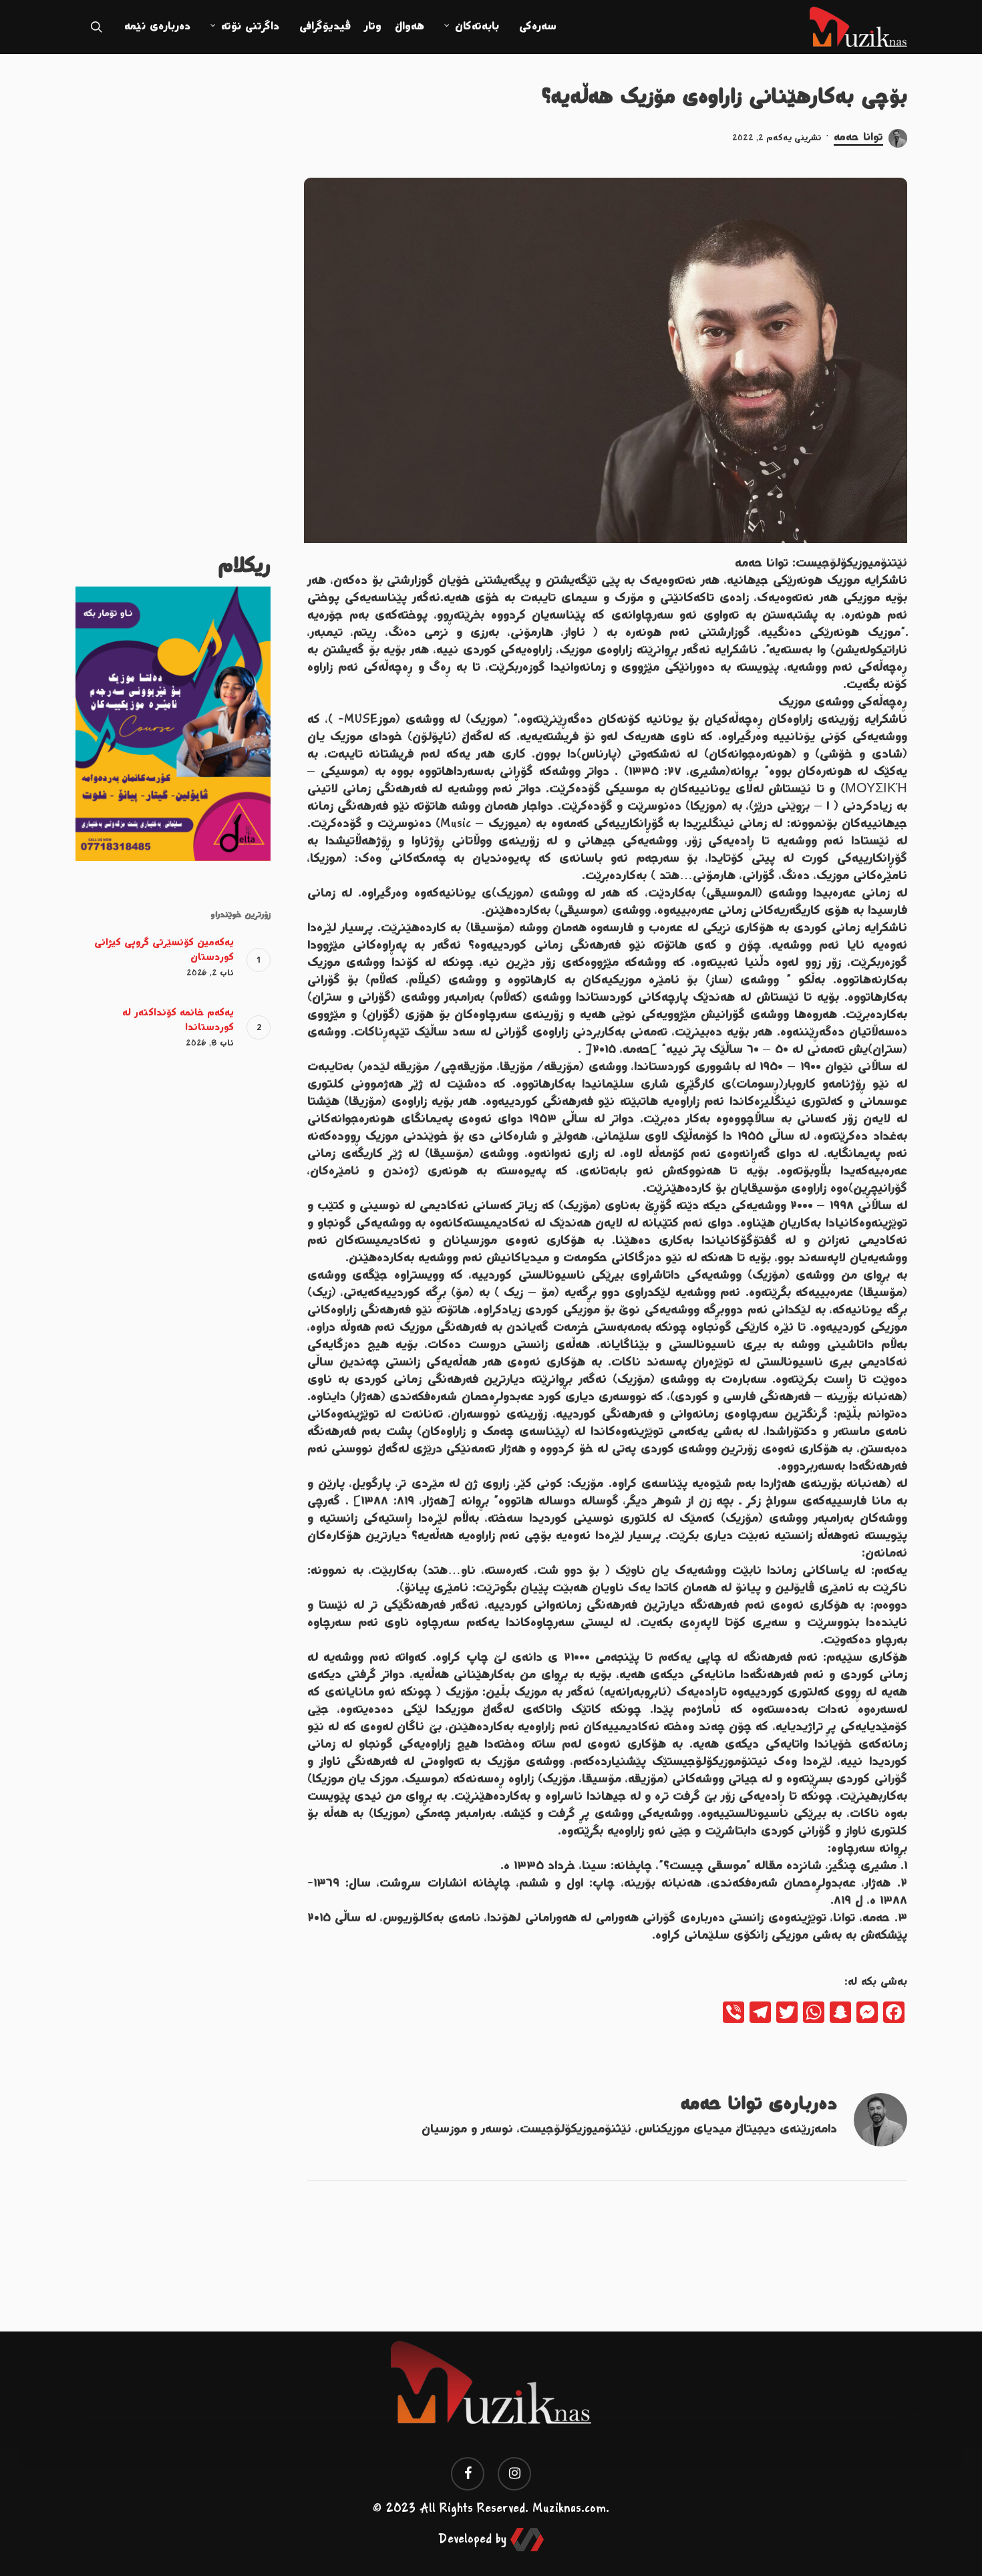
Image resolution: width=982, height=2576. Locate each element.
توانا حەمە (858, 138)
